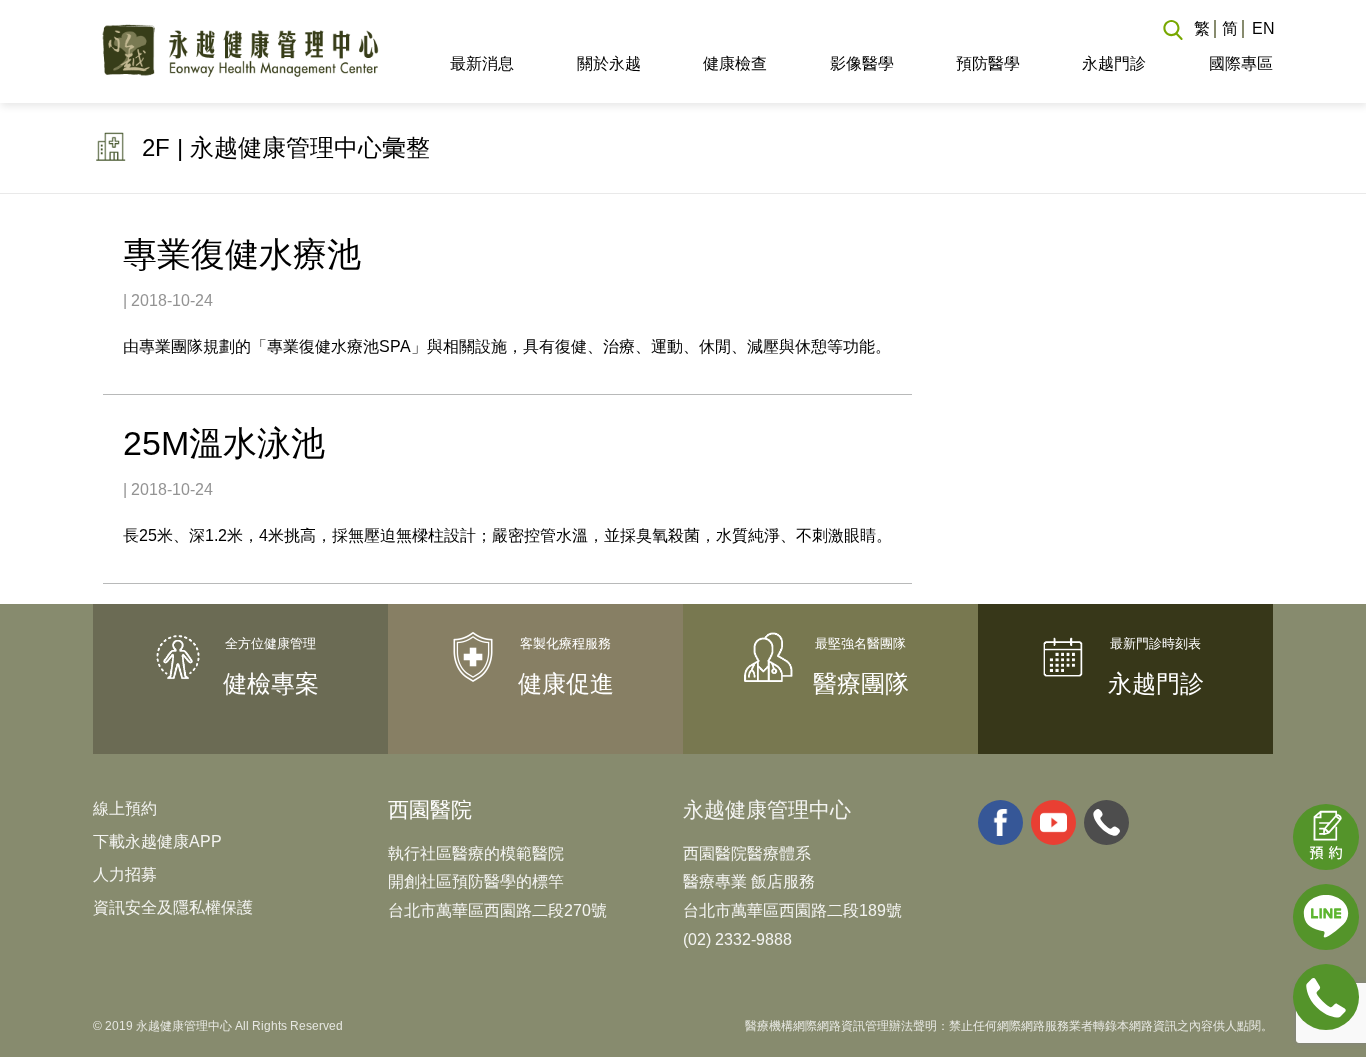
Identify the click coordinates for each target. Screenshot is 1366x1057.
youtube (1053, 822)
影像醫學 (861, 63)
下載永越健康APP (157, 841)
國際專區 (1240, 63)
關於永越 (608, 63)
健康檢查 (735, 63)
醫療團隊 (861, 683)
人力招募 (125, 874)
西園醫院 (430, 809)
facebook (1000, 822)
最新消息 (482, 63)
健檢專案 (271, 683)
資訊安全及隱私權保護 (173, 907)
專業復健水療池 (242, 254)
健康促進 (566, 683)
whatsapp (1106, 822)
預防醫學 (988, 63)
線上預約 (125, 808)
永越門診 (1114, 63)
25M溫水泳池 (224, 443)
